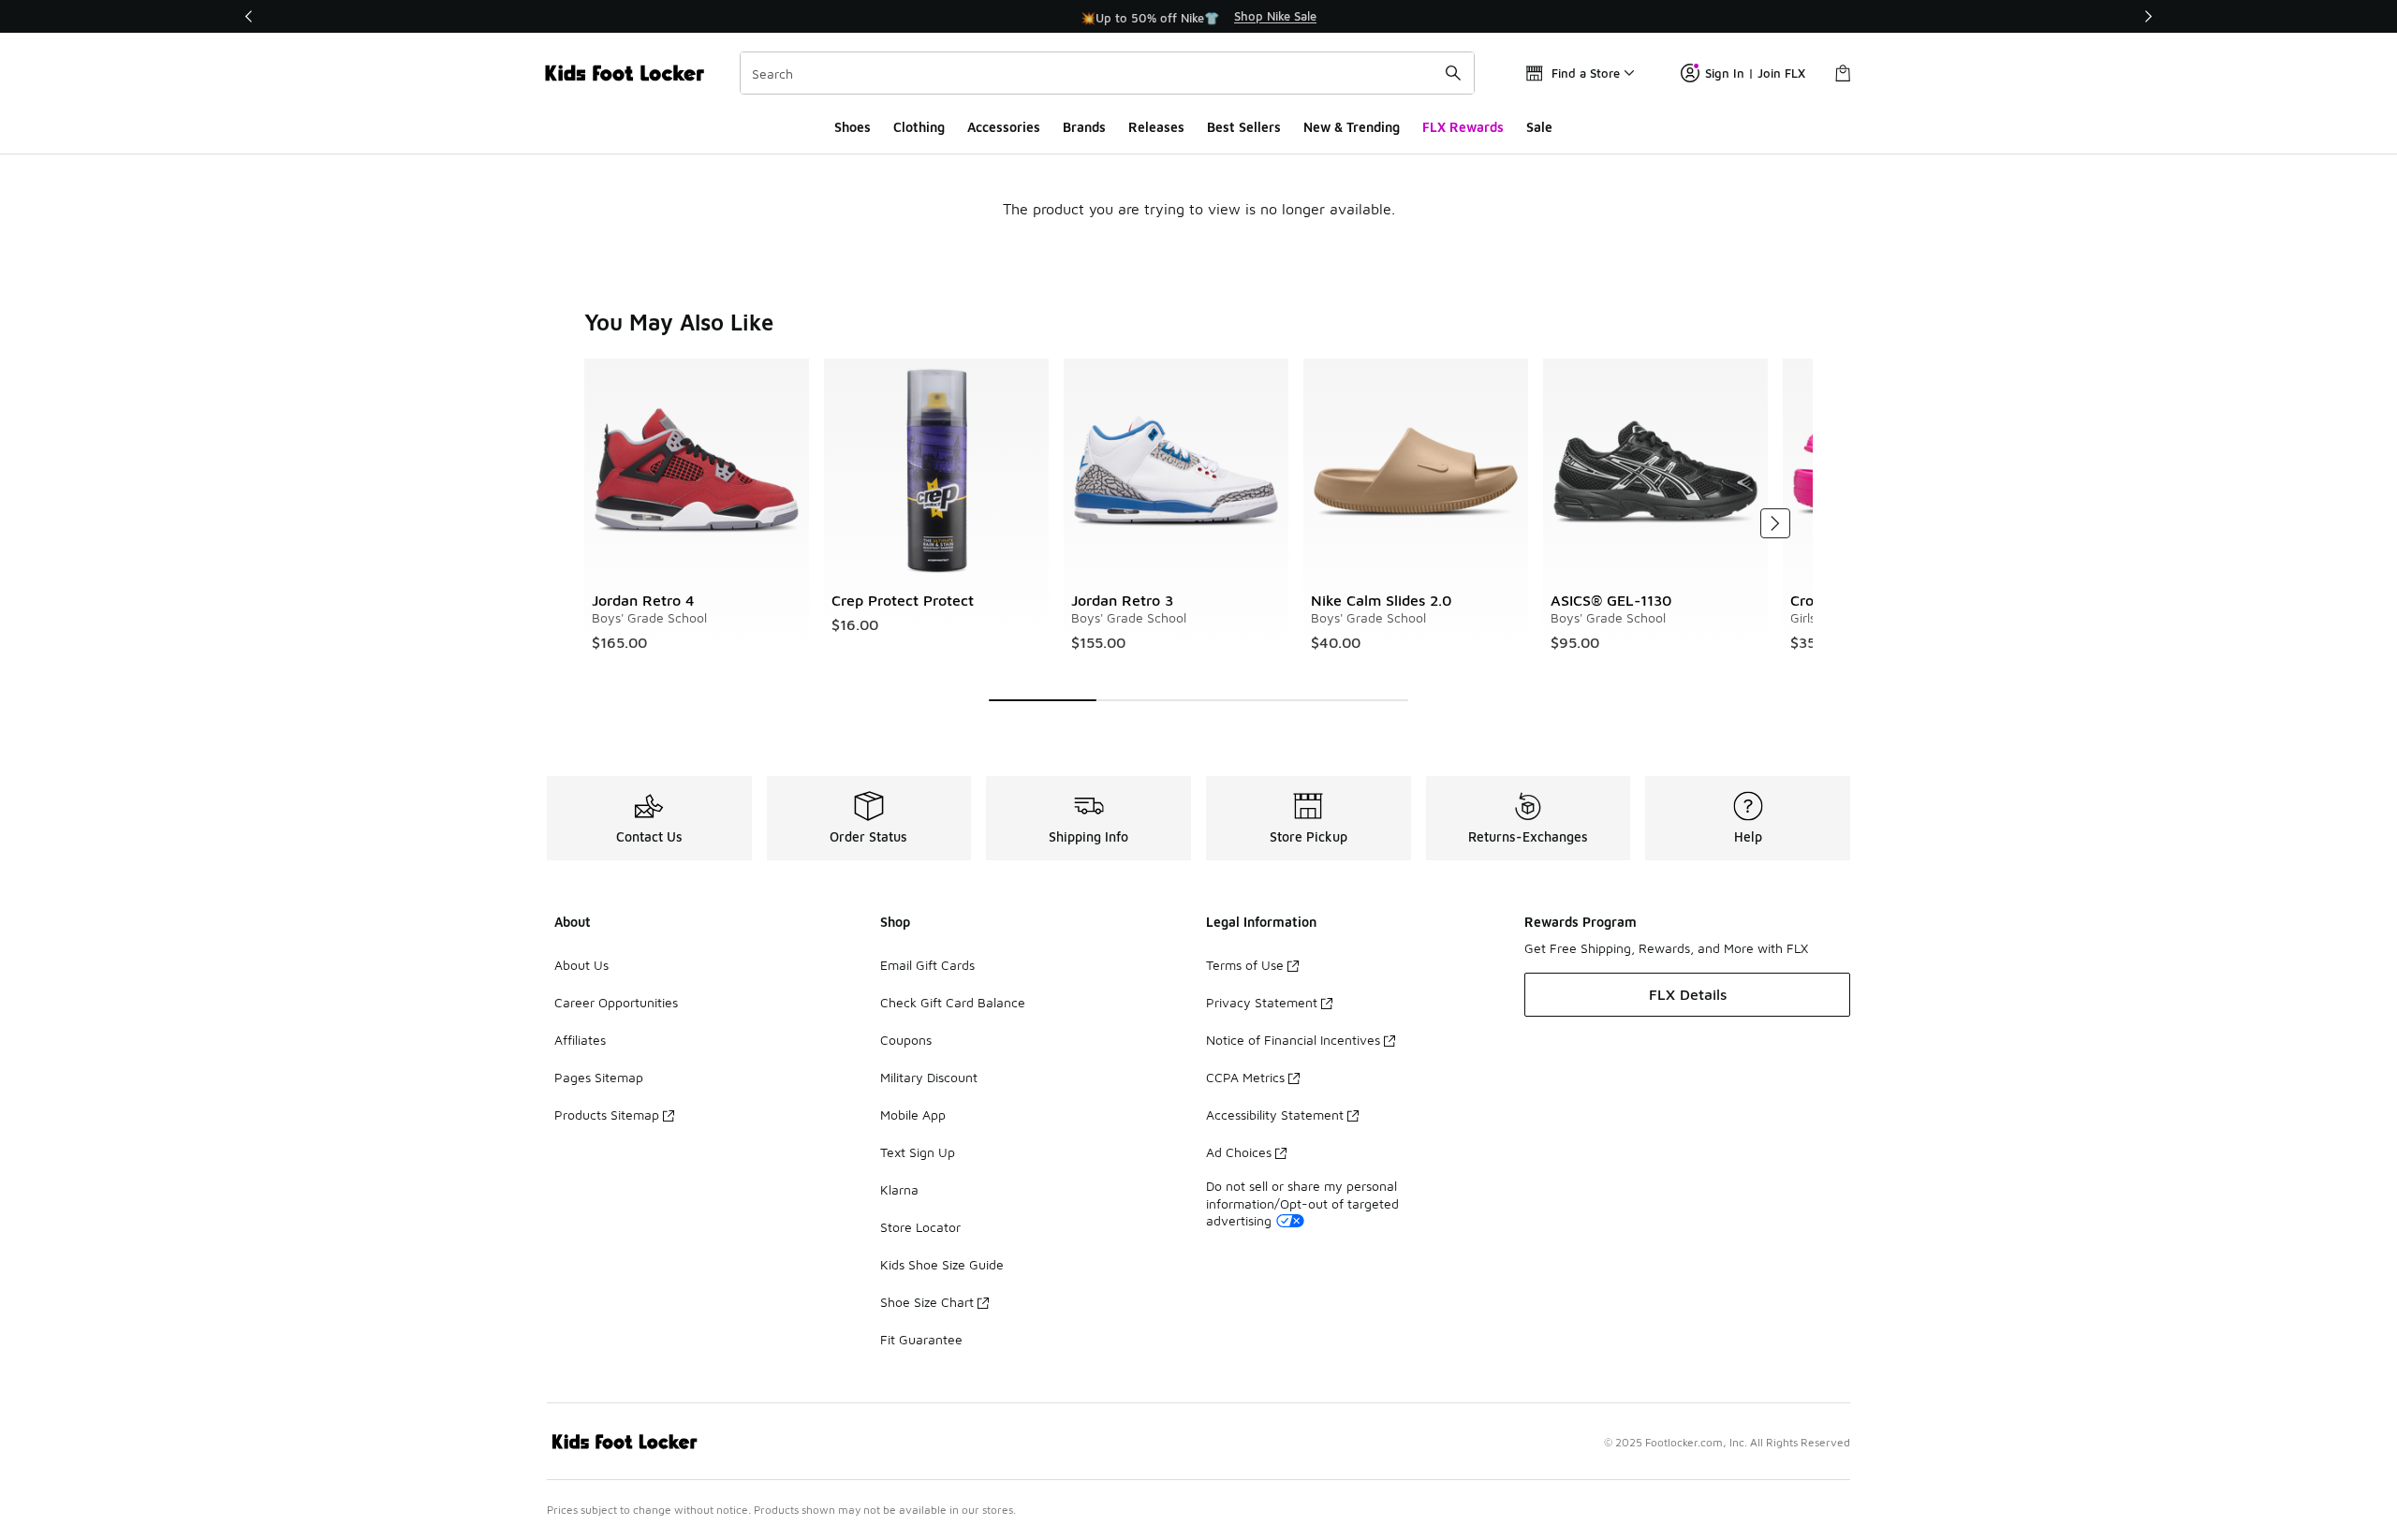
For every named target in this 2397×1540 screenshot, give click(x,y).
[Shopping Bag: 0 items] (1843, 73)
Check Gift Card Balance (953, 1002)
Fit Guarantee (921, 1339)
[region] (1198, 17)
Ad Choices (1239, 1152)
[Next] (2148, 16)
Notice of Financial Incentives (1293, 1040)
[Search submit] (1453, 73)
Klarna (899, 1189)
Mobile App (913, 1115)
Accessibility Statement (1275, 1115)
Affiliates (580, 1040)
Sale (1539, 127)
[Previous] (249, 16)
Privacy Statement (1262, 1002)
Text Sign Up (918, 1152)
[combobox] (1107, 73)
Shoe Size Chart (927, 1302)
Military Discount (929, 1077)
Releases (1156, 127)
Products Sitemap (607, 1115)
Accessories (1004, 127)
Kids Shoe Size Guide (942, 1264)
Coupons (906, 1040)
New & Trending (1352, 127)
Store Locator (920, 1227)
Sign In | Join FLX (1755, 73)
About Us (581, 965)
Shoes (853, 127)
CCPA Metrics (1245, 1077)
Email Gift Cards (927, 965)
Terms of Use (1245, 965)
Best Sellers (1244, 127)
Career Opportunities (616, 1002)
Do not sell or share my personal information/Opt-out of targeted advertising (1302, 1203)
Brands (1084, 127)
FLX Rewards (1463, 127)
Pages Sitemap (599, 1077)
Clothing (919, 127)
